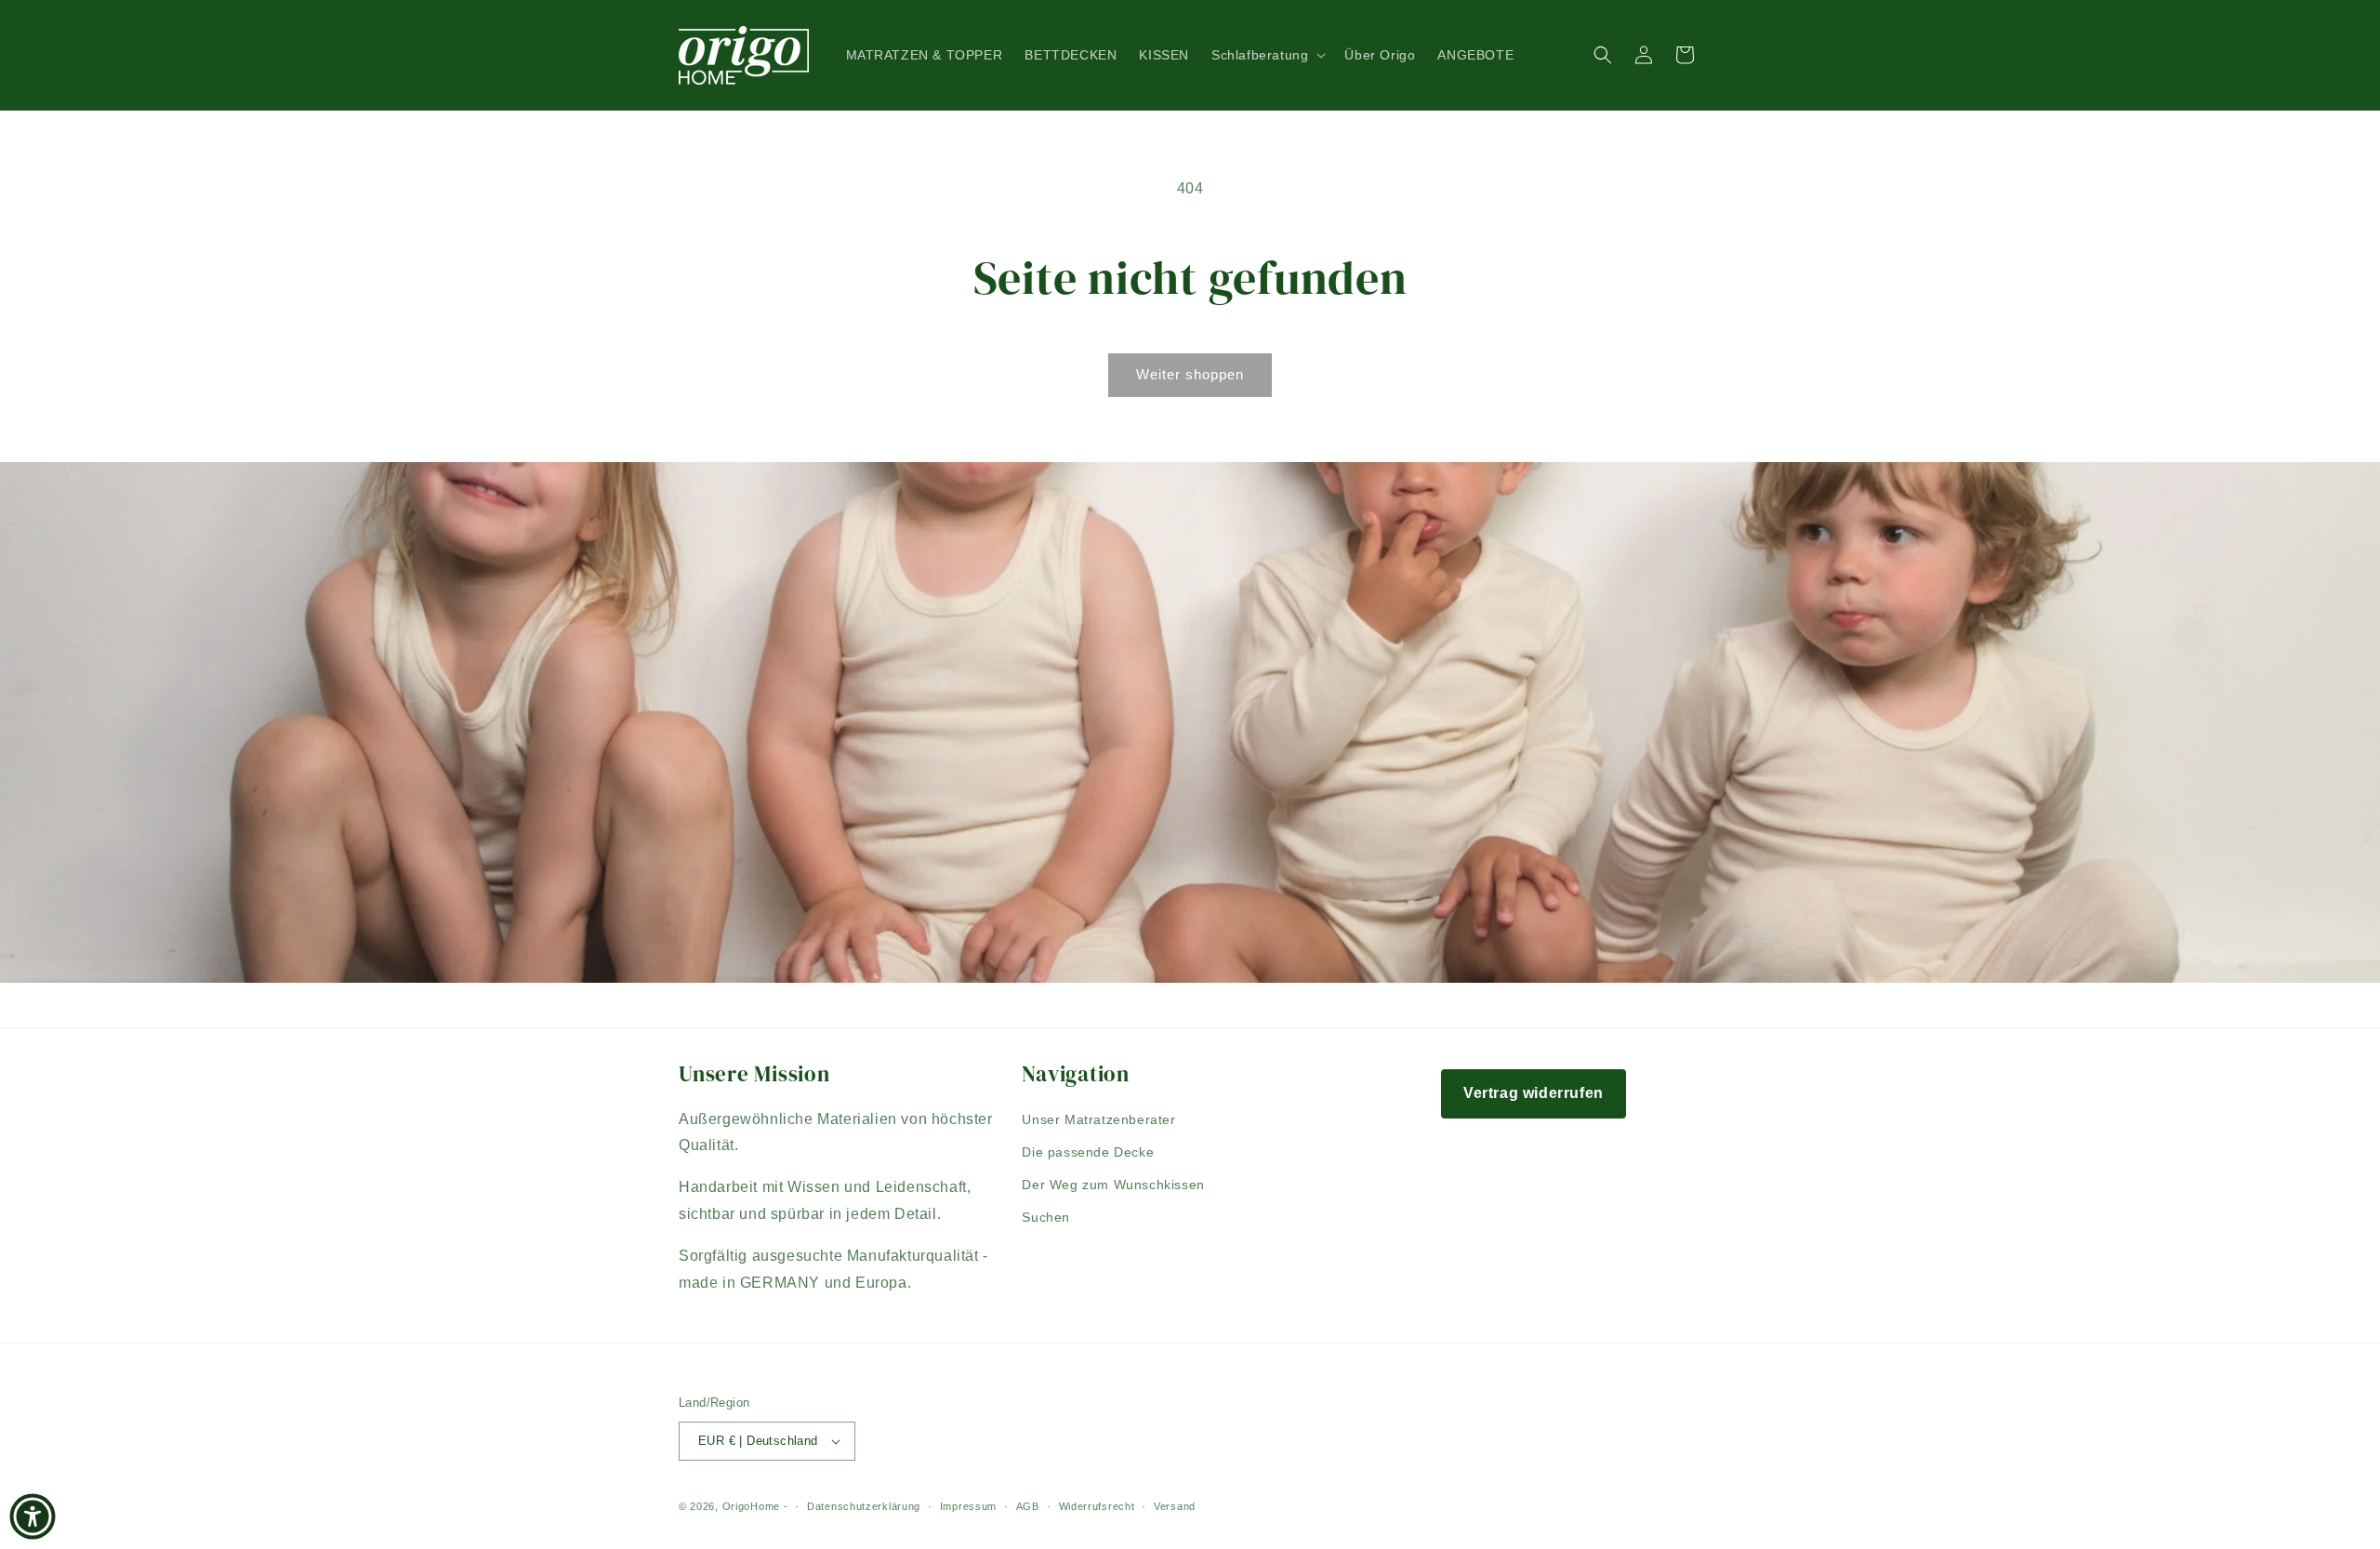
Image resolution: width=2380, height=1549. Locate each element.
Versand (1175, 1506)
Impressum (968, 1506)
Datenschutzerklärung (864, 1506)
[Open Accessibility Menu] (33, 1516)
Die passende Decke (1088, 1152)
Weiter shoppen (1190, 374)
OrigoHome (751, 1506)
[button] (1267, 55)
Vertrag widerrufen (1534, 1093)
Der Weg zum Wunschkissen (1113, 1185)
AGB (1028, 1506)
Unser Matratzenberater (1098, 1119)
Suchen (1046, 1217)
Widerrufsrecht (1097, 1506)
